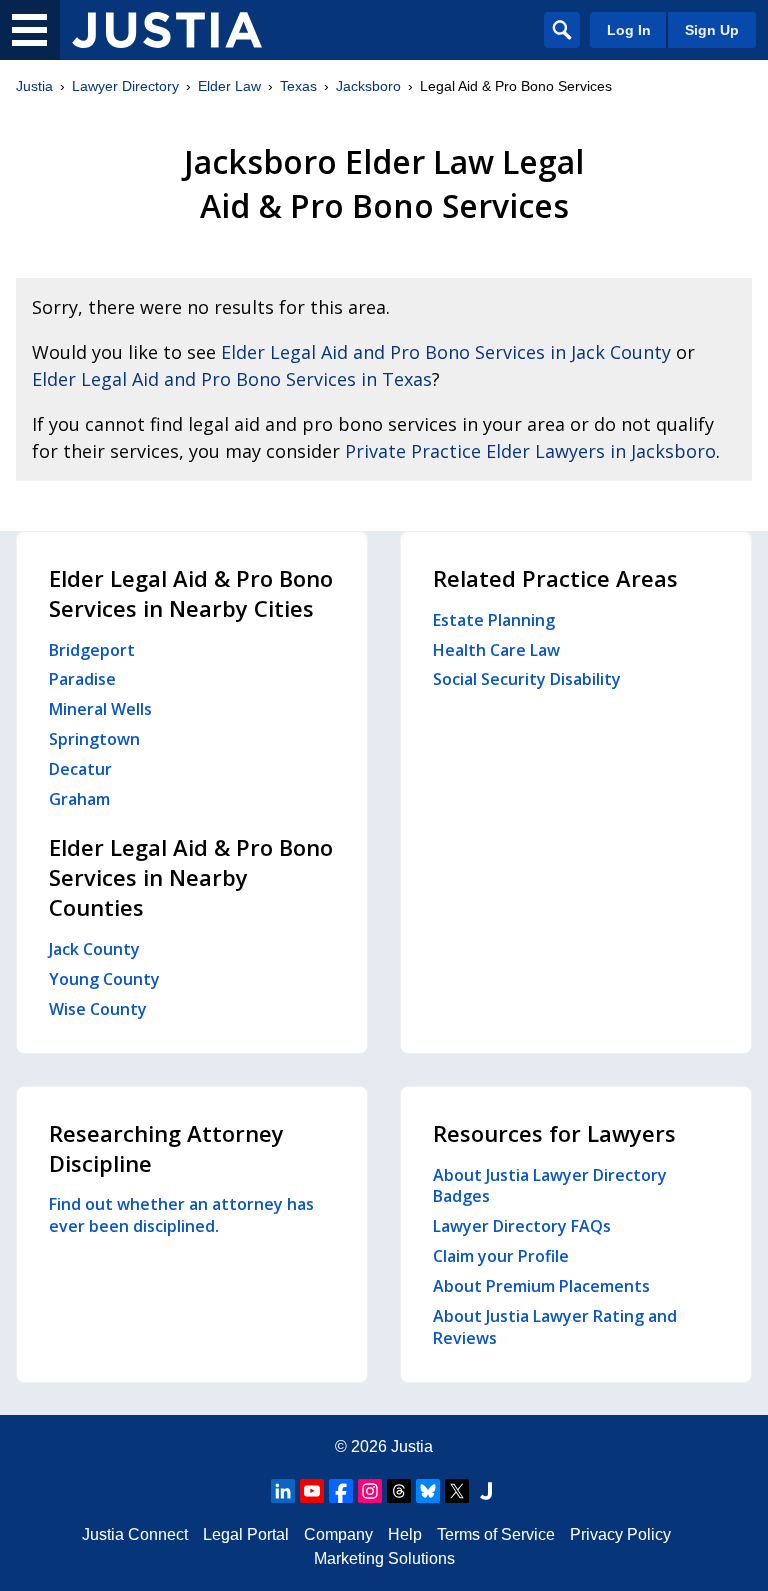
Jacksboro (368, 86)
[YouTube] (312, 1491)
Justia (34, 86)
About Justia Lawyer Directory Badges (550, 1186)
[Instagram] (370, 1491)
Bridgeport (92, 650)
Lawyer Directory (125, 86)
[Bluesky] (428, 1491)
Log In (629, 30)
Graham (79, 799)
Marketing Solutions (384, 1558)
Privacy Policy (620, 1534)
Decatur (80, 769)
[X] (457, 1491)
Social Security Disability (527, 679)
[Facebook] (341, 1491)
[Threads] (399, 1491)
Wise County (98, 1009)
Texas (298, 86)
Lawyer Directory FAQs (522, 1226)
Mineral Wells (100, 709)
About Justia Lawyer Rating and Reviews (555, 1327)
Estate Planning (494, 620)
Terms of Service (496, 1534)
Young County (104, 979)
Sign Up (712, 30)
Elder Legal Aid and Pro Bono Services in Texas (232, 379)
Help (405, 1534)
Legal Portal (246, 1534)
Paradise (82, 679)
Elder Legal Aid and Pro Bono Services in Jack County (446, 352)
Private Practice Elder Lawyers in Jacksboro (530, 451)
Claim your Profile (501, 1256)
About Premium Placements (541, 1286)
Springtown (94, 739)
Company (338, 1534)
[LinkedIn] (283, 1491)
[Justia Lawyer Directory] (167, 30)
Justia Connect (135, 1534)
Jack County (94, 949)
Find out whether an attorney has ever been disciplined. (181, 1215)
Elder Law (229, 86)
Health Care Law (496, 650)
